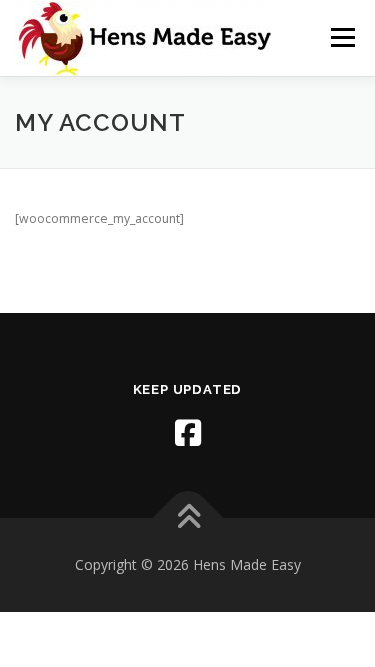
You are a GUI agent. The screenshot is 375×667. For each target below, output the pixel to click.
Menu (341, 37)
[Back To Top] (187, 517)
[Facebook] (188, 433)
